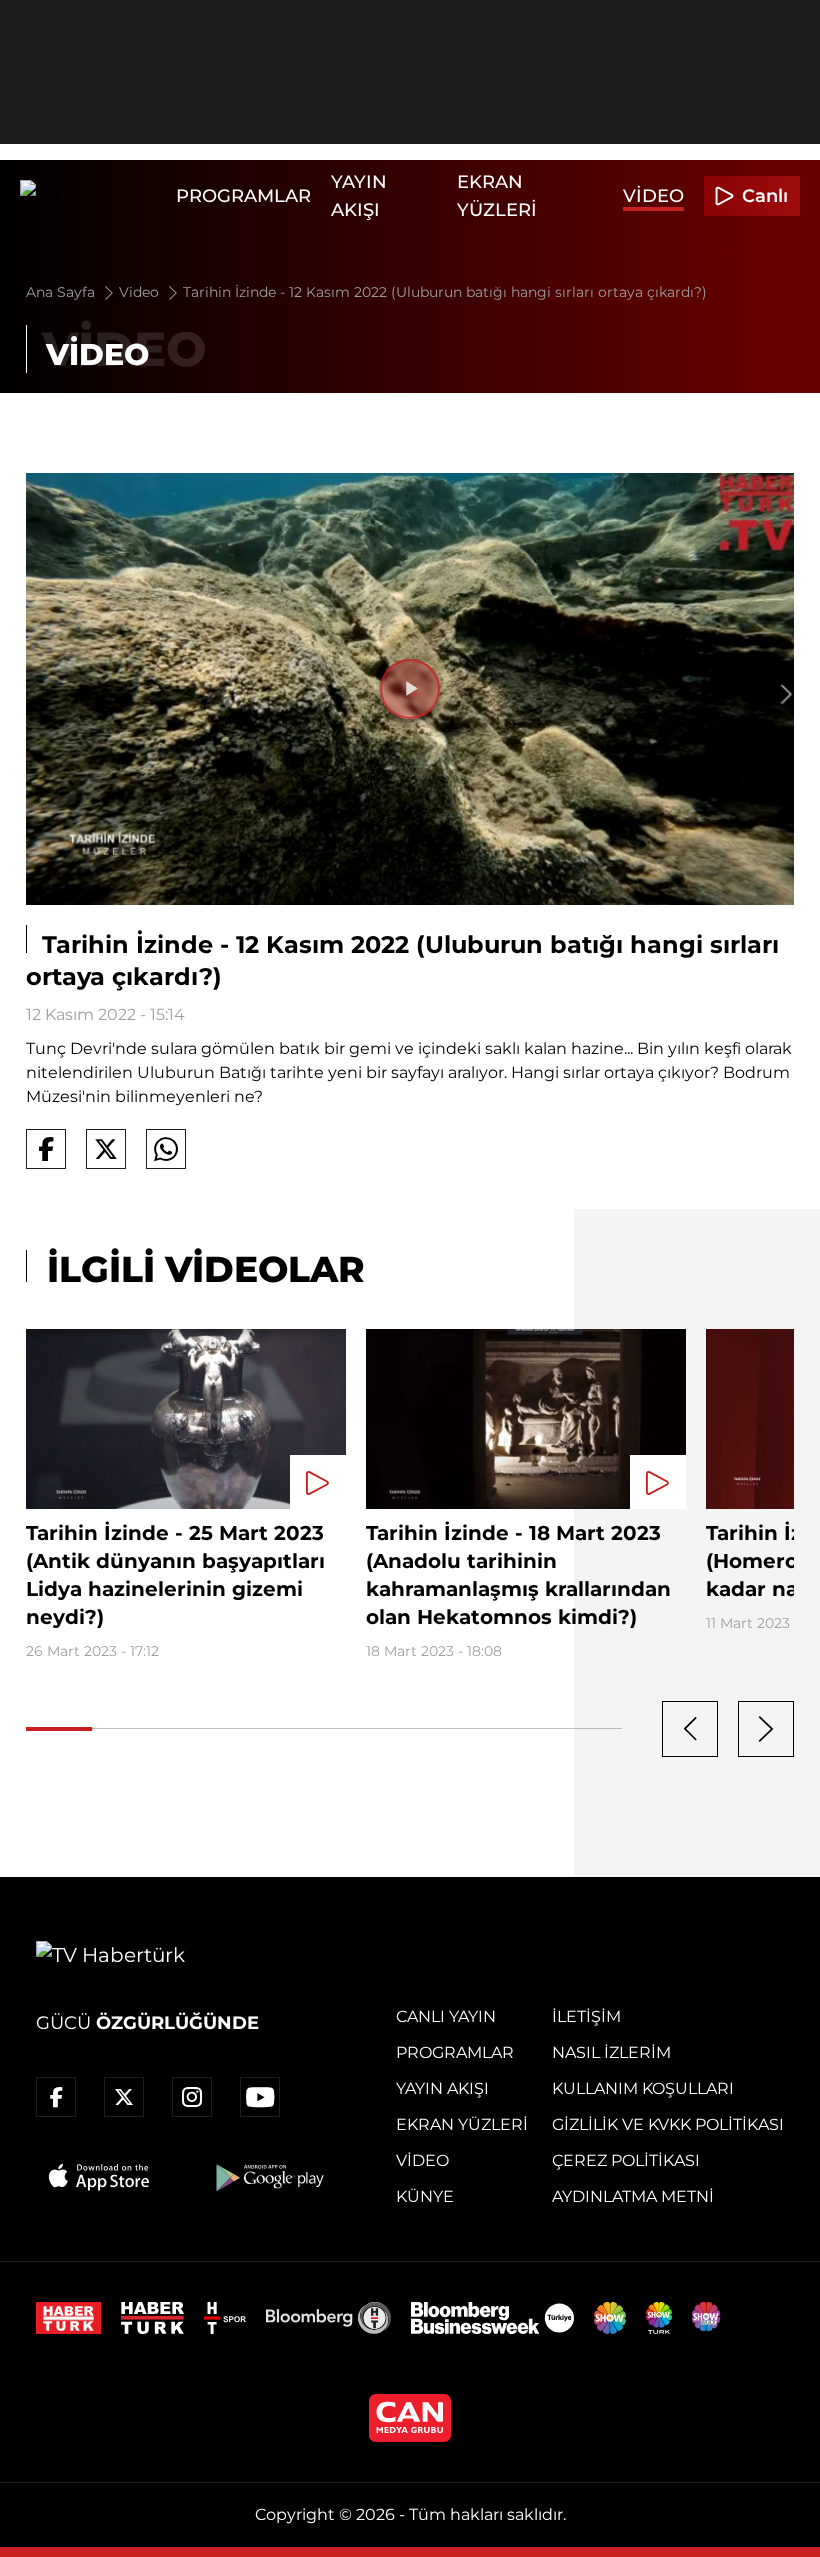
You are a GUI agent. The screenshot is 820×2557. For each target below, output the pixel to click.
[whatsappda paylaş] (166, 1149)
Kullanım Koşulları (643, 2088)
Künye (425, 2196)
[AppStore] (100, 2177)
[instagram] (192, 2097)
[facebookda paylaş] (46, 1149)
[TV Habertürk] (93, 196)
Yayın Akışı (442, 2088)
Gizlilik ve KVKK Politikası (668, 2124)
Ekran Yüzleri (462, 2124)
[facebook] (56, 2097)
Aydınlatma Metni (633, 2196)
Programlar (243, 196)
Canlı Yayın (446, 2016)
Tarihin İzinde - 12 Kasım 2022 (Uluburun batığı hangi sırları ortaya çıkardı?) (445, 292)
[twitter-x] (124, 2097)
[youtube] (260, 2097)
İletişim (586, 2016)
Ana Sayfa (62, 292)
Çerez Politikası (626, 2160)
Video (653, 196)
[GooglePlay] (268, 2177)
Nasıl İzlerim (611, 2052)
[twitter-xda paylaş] (106, 1149)
